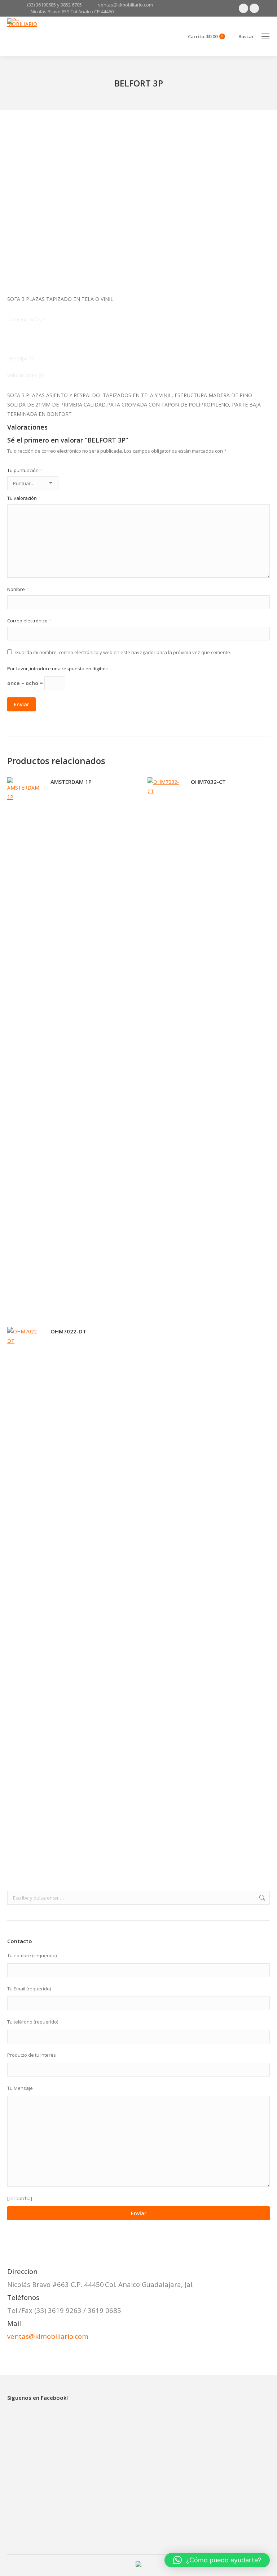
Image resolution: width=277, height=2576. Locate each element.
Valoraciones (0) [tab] (26, 375)
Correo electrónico (29, 621)
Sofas (35, 319)
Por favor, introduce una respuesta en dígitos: (58, 669)
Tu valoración (24, 498)
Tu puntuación (25, 470)
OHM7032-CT (208, 782)
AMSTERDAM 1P (71, 782)
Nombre (18, 589)
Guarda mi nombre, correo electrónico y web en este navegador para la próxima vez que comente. (123, 652)
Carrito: (205, 37)
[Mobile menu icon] (265, 36)
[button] (217, 2560)
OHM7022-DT (68, 1331)
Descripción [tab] (21, 358)
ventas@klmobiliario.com (48, 2336)
